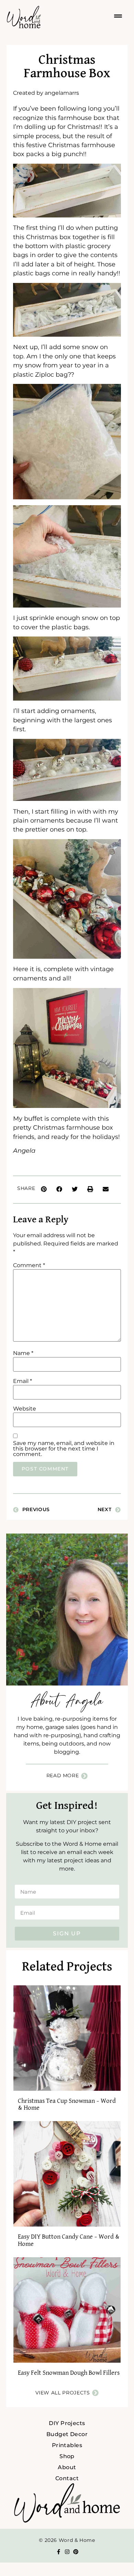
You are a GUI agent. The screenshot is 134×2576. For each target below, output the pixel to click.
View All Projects (63, 2393)
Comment (29, 1265)
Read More (63, 1775)
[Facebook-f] (59, 2552)
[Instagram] (67, 2552)
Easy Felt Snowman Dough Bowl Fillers (69, 2373)
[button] (44, 1189)
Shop (67, 2456)
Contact (67, 2478)
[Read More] (84, 1776)
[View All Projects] (95, 2393)
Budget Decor (67, 2434)
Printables (67, 2445)
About (67, 2467)
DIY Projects (67, 2423)
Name (23, 1353)
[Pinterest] (76, 2552)
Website (25, 1409)
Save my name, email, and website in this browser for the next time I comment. (64, 1449)
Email (23, 1381)
